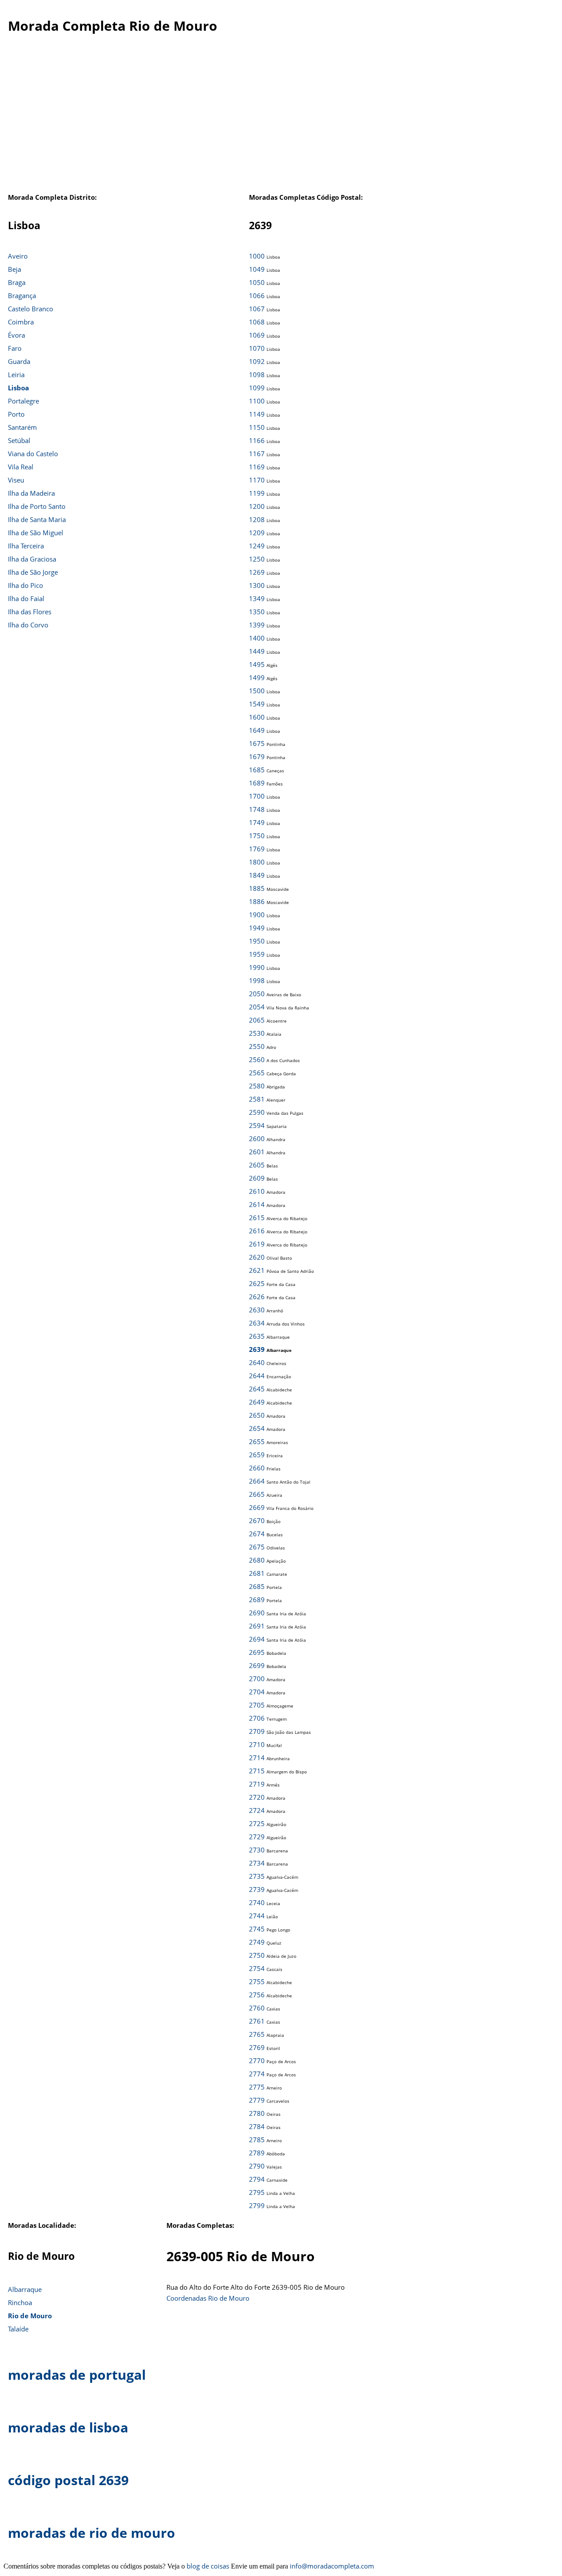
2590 (257, 1112)
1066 (257, 295)
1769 (257, 849)
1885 (257, 888)
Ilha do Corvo (28, 625)
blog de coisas (208, 2566)
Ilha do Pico (25, 585)
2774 (257, 2074)
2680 (257, 1560)
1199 (257, 493)
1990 (257, 967)
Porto (16, 414)
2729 (257, 1837)
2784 (257, 2126)
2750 (257, 1955)
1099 (257, 388)
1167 (257, 454)
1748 (257, 809)
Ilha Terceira (26, 546)
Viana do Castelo (33, 454)
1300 (257, 585)
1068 (257, 322)
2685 (257, 1586)
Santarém (22, 427)
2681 (257, 1573)
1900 (257, 915)
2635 (257, 1336)
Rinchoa (20, 2302)
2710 (257, 1744)
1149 (257, 414)
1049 (257, 269)
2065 (257, 1020)
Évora (16, 335)
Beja (14, 269)
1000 (257, 256)
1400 (257, 638)
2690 (257, 1613)
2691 (257, 1626)
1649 (257, 730)
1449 (257, 651)
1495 (257, 664)
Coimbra (21, 322)
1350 (257, 612)
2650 (257, 1415)
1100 (257, 401)
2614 (257, 1204)
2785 (257, 2140)
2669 (257, 1507)
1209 (257, 533)
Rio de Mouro (30, 2316)
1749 (257, 822)
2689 (257, 1600)
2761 (257, 2021)
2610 (257, 1191)
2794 (257, 2179)
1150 (257, 427)
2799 (257, 2205)
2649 (257, 1402)
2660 (257, 1468)
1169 (257, 467)
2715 (257, 1771)
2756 (257, 1995)
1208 (257, 519)
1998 (257, 980)
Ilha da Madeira (31, 493)
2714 (257, 1758)
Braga (17, 282)
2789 (257, 2153)
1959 (257, 954)
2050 (257, 994)
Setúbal (19, 440)
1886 (257, 901)
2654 (257, 1428)
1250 (257, 559)
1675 (257, 743)
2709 (257, 1731)
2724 (257, 1810)
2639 (257, 1349)
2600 (257, 1138)
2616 (257, 1231)
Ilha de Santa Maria (37, 519)
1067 (257, 309)
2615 (257, 1218)
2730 (257, 1850)
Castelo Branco (31, 309)
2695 (257, 1652)
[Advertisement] (281, 122)
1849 (257, 875)
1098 (257, 375)
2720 (257, 1797)
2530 (257, 1033)
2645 (257, 1389)
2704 (257, 1692)
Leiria (16, 375)
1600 (257, 717)
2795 (257, 2192)
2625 (257, 1283)
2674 (257, 1534)
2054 (257, 1007)
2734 (257, 1863)
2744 (257, 1916)
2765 (257, 2034)
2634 (257, 1323)
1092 (257, 361)
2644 (257, 1376)
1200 (257, 506)
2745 (257, 1929)
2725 (257, 1823)
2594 (257, 1125)
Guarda (19, 361)
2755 (257, 1982)
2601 (257, 1152)
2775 (257, 2087)
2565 (257, 1073)
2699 (257, 1665)
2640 (257, 1362)
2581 (257, 1099)
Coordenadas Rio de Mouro (208, 2298)
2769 (257, 2047)
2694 (257, 1639)
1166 (257, 440)
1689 (257, 783)
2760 (257, 2008)
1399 (257, 625)
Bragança (22, 295)
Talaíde (18, 2329)
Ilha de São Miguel (36, 533)
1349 (257, 598)
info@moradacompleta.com (332, 2566)
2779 (257, 2100)
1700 (257, 796)
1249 (257, 546)
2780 (257, 2113)
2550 (257, 1046)
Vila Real (21, 467)
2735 (257, 1876)
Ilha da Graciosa (32, 559)
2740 (257, 1902)
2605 (257, 1165)
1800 (257, 862)
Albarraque (25, 2289)
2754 (257, 1968)
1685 (257, 770)
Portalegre (23, 401)
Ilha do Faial (26, 598)
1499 (257, 677)
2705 (257, 1705)
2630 (257, 1310)
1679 (257, 757)
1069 (257, 335)
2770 (257, 2061)
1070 (257, 348)
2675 (257, 1547)
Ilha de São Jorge (33, 572)
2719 (257, 1784)
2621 (257, 1270)
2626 (257, 1297)
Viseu (16, 480)
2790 (257, 2166)
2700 (257, 1679)
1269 (257, 572)
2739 (257, 1889)
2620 (257, 1257)
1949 (257, 928)
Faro (15, 348)
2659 (257, 1455)
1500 (257, 691)
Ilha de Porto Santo (37, 506)
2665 (257, 1494)
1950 (257, 941)
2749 (257, 1942)
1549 (257, 704)
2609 (257, 1178)
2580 (257, 1086)
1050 (257, 282)
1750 (257, 836)
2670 (257, 1520)
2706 (257, 1718)
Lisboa (18, 388)
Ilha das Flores (30, 612)
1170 (257, 480)
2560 (257, 1059)
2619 (257, 1244)
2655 (257, 1441)
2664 (257, 1481)
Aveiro (18, 256)
